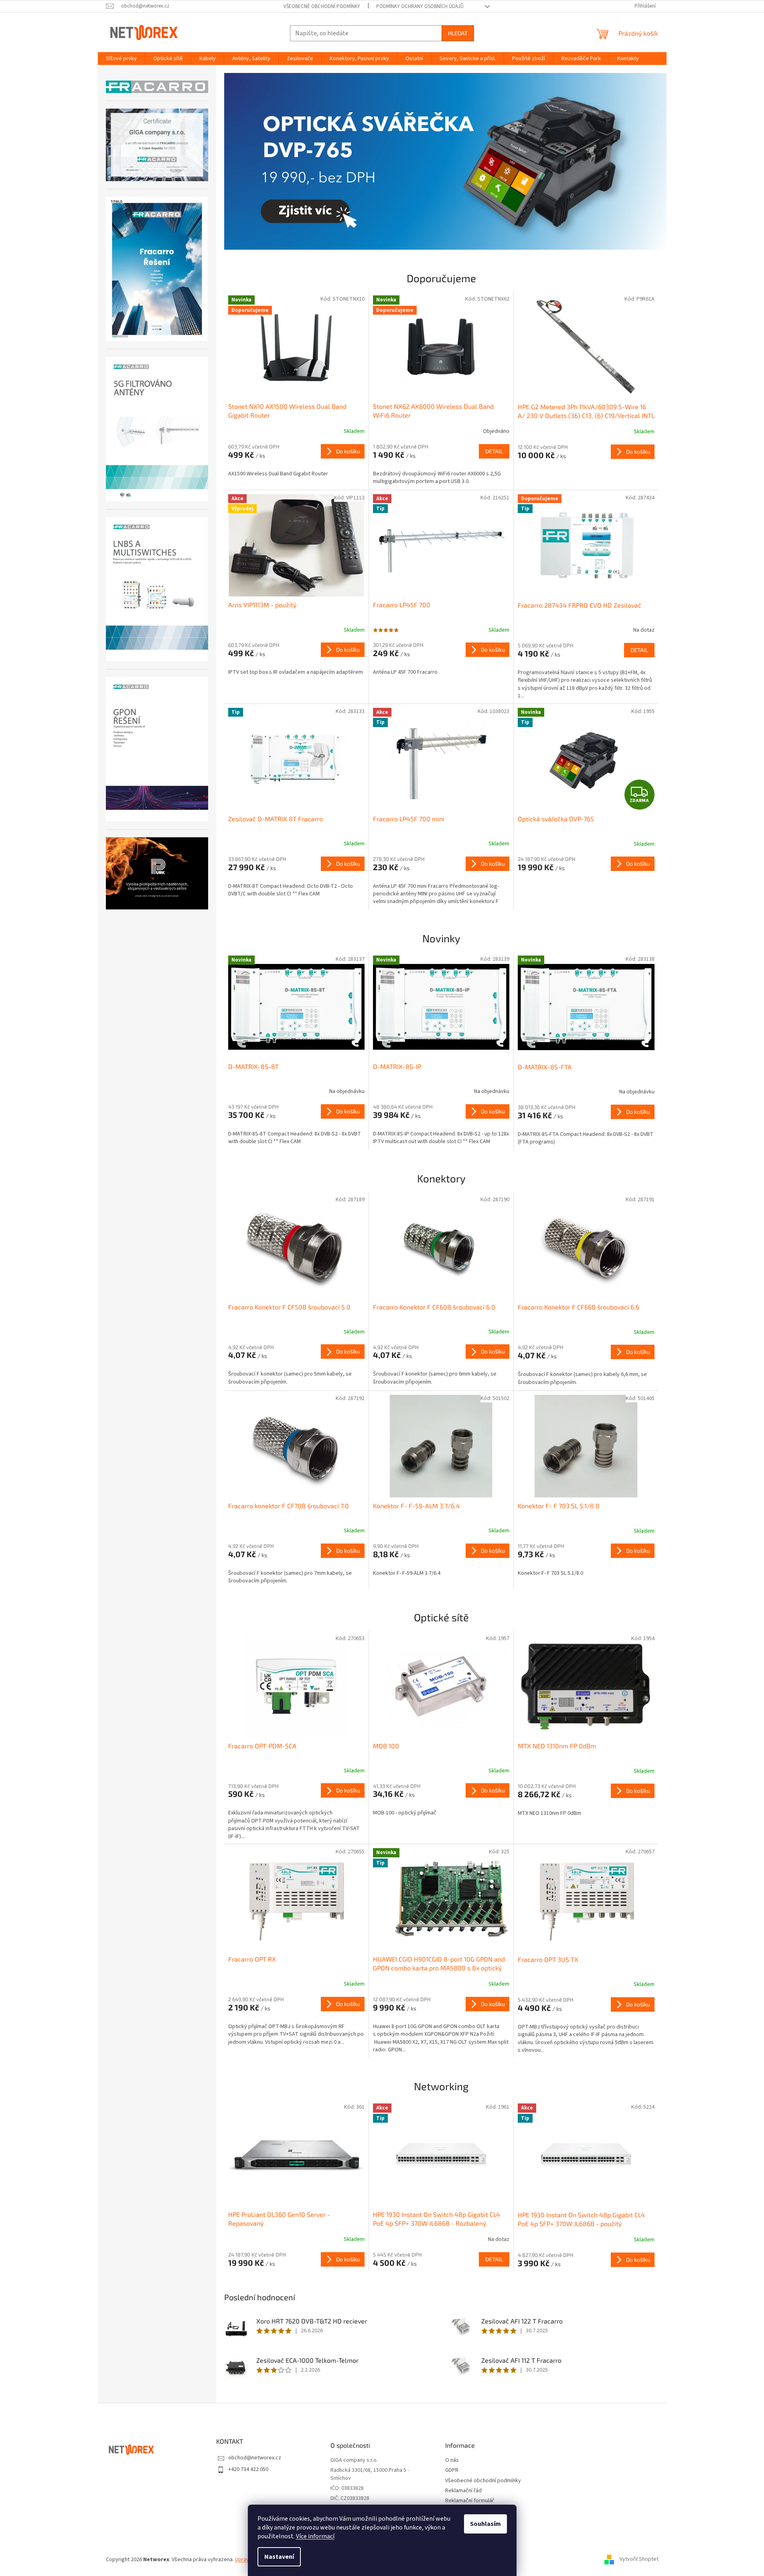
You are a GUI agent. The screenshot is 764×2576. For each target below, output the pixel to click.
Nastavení (279, 2557)
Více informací (315, 2536)
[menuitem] (121, 59)
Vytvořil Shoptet (639, 2560)
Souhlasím (485, 2524)
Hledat (458, 33)
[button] (257, 161)
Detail (494, 451)
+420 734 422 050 (248, 2469)
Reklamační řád (463, 2491)
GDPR (452, 2470)
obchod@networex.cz (255, 2458)
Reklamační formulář (470, 2501)
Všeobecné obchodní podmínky (322, 6)
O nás (452, 2460)
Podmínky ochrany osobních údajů (420, 6)
